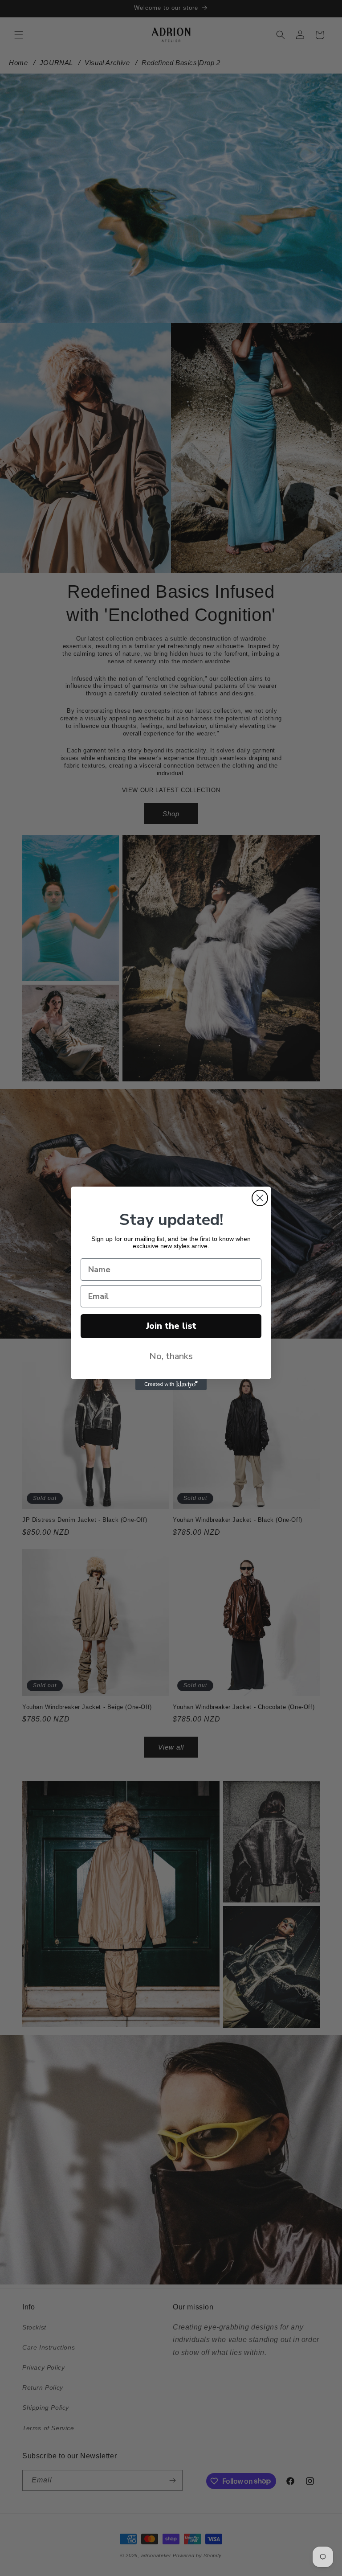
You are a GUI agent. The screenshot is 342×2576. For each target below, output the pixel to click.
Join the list (171, 1326)
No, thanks (171, 1356)
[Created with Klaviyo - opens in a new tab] (171, 1385)
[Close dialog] (260, 1198)
